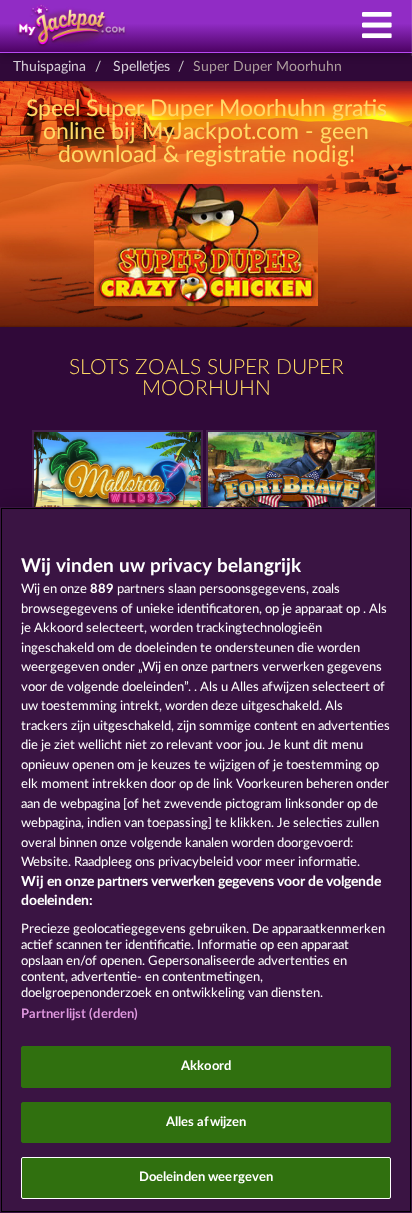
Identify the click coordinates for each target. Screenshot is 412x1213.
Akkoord (206, 1066)
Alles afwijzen (206, 1122)
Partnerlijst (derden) (80, 1014)
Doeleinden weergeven (206, 1177)
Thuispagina (49, 67)
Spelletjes (141, 67)
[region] (206, 860)
